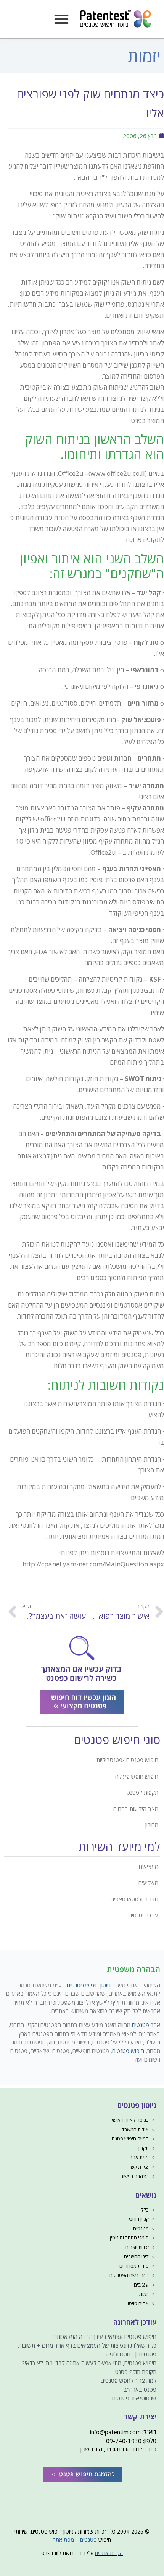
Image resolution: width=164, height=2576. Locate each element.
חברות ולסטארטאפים (134, 1899)
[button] (61, 19)
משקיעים (148, 1883)
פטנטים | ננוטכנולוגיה (131, 2354)
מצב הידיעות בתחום (136, 1809)
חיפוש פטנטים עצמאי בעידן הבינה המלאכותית (104, 2337)
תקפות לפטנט (142, 1792)
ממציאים (149, 1867)
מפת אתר (64, 2539)
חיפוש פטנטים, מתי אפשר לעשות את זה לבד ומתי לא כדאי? (89, 2363)
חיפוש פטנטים (128, 2051)
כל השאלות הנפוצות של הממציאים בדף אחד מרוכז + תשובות (87, 2345)
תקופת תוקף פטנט (136, 2372)
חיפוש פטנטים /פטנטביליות (127, 1760)
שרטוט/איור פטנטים (134, 2398)
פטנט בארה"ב (140, 2389)
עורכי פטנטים (143, 1915)
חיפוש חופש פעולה (137, 1776)
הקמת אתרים (109, 2553)
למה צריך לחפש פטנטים (129, 2381)
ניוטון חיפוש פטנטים (89, 1985)
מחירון (152, 1825)
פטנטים (141, 2025)
